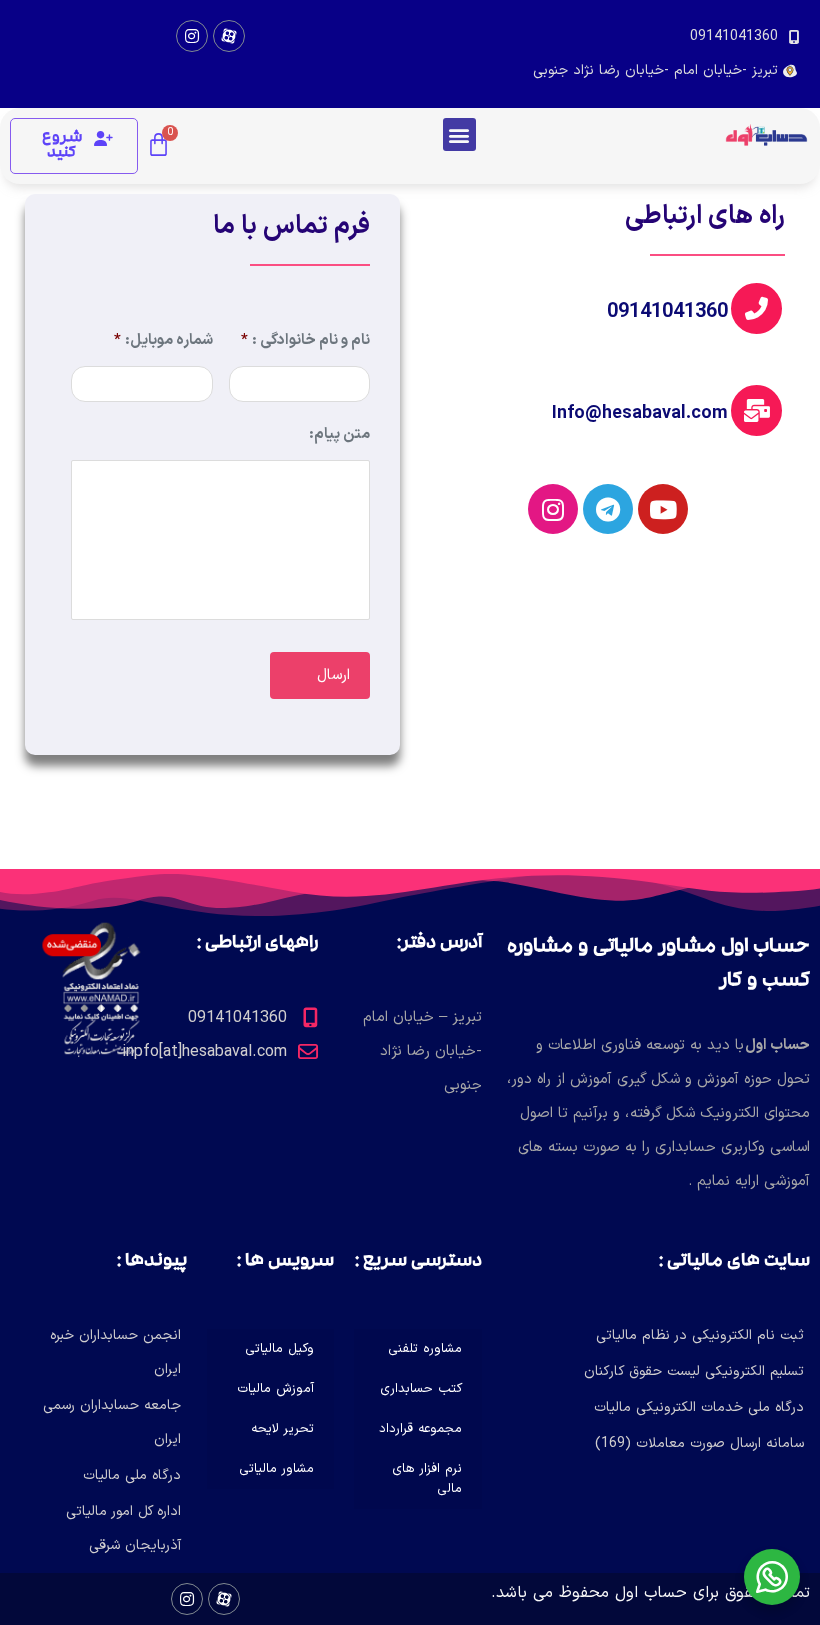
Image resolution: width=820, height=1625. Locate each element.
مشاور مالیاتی (276, 1469)
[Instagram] (192, 36)
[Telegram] (608, 509)
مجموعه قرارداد (420, 1429)
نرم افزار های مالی (427, 1479)
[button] (459, 134)
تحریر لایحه (282, 1429)
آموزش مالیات (275, 1389)
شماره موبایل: (163, 341)
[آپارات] (229, 36)
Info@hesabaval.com (640, 413)
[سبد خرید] (158, 146)
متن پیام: (339, 435)
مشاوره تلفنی (425, 1349)
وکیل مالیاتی (279, 1349)
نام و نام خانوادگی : (305, 341)
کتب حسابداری (421, 1389)
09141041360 (667, 312)
